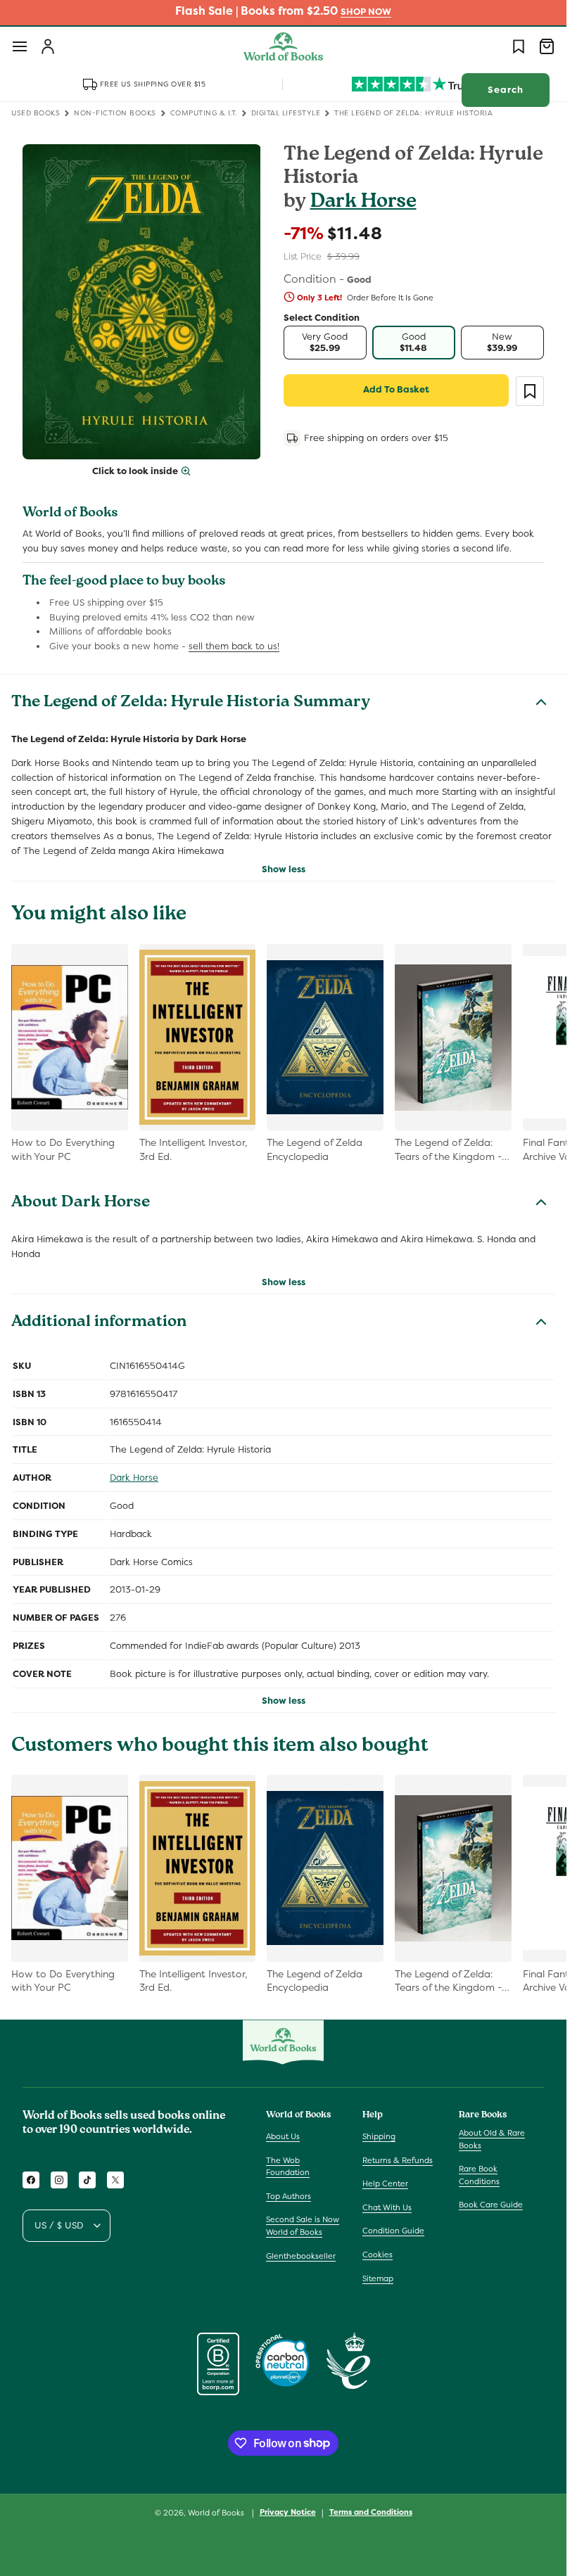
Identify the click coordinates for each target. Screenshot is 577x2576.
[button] (20, 46)
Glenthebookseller (301, 2256)
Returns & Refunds (398, 2160)
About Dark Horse (81, 1204)
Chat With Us (387, 2207)
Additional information (99, 1323)
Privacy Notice (288, 2512)
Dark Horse (363, 203)
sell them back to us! (234, 646)
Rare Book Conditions (479, 2175)
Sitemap (378, 2278)
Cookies (378, 2255)
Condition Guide (393, 2231)
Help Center (385, 2183)
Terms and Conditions (371, 2512)
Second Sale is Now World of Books (303, 2226)
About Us (283, 2136)
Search (506, 90)
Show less (284, 869)
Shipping (379, 2136)
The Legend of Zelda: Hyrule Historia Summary (191, 703)
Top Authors (288, 2196)
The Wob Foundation (288, 2167)
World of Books (217, 2513)
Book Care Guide (491, 2205)
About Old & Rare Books (492, 2139)
